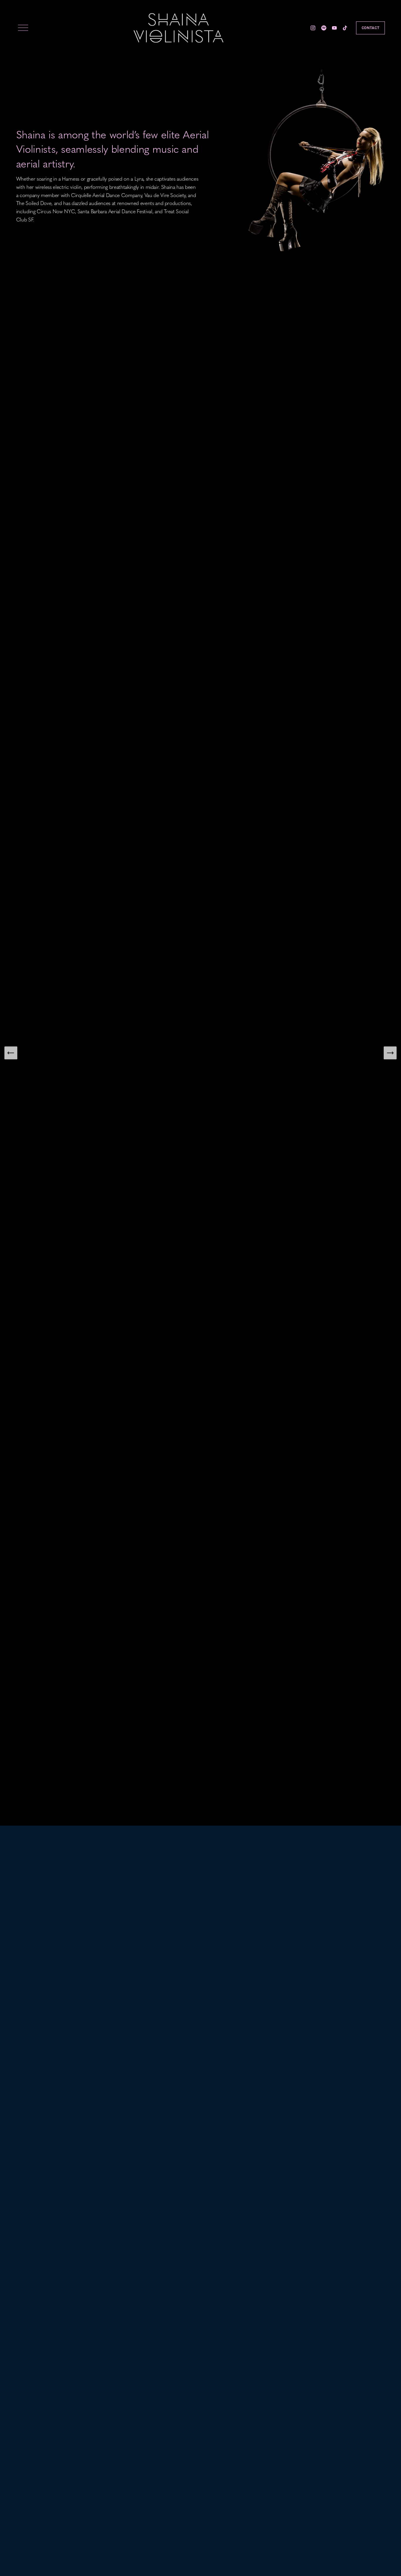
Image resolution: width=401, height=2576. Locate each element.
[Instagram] (313, 28)
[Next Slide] (390, 1053)
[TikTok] (345, 28)
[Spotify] (324, 28)
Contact (370, 28)
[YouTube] (334, 28)
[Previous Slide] (11, 1053)
